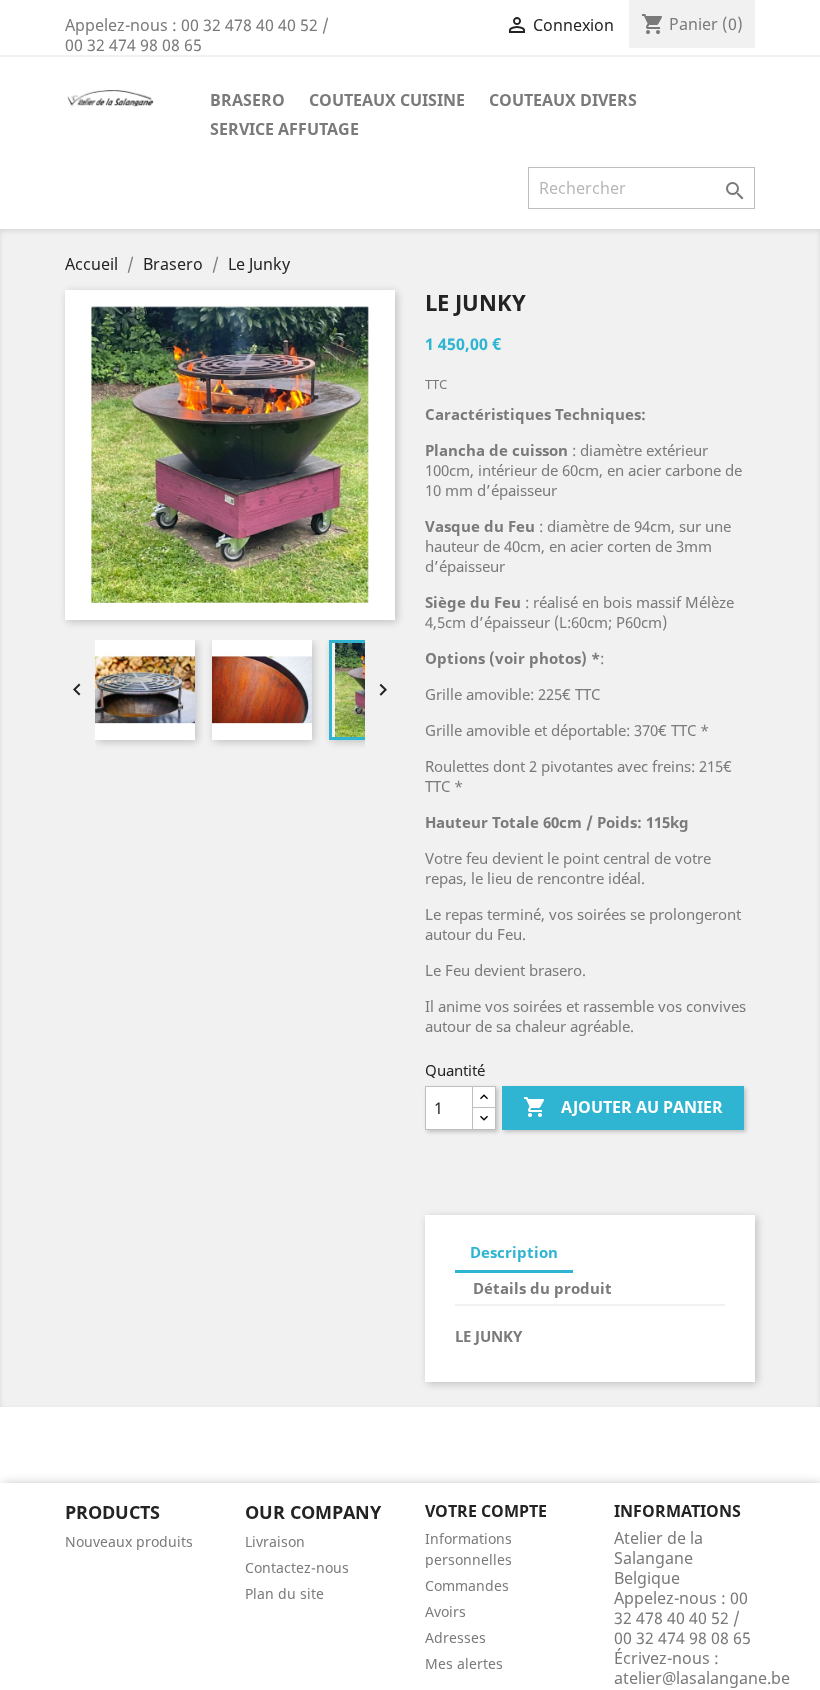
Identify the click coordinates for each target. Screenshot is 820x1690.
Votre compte (486, 1511)
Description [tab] (514, 1252)
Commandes (467, 1585)
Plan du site (284, 1593)
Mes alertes (464, 1663)
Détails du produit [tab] (542, 1288)
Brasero (247, 100)
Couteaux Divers (563, 100)
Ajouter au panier (623, 1107)
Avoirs (445, 1611)
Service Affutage (284, 129)
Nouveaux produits (129, 1541)
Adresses (455, 1637)
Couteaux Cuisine (387, 100)
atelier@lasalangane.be (702, 1678)
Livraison (275, 1541)
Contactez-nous (297, 1567)
